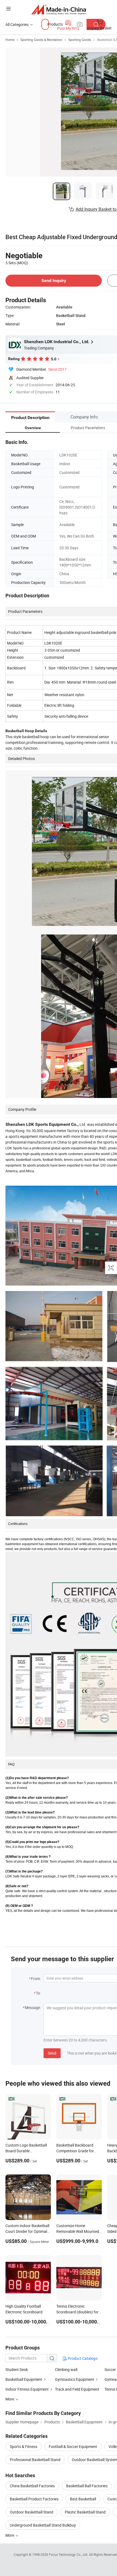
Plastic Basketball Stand (85, 2512)
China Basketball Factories (32, 2486)
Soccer (110, 2369)
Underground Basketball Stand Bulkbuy (43, 2525)
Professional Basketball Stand (35, 2460)
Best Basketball (83, 2499)
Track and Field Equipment (77, 2389)
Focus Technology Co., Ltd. (69, 2554)
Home (10, 40)
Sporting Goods (80, 40)
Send (52, 2053)
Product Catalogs (82, 2358)
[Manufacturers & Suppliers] (59, 9)
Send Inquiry (54, 281)
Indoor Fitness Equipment (27, 2389)
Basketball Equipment (24, 2379)
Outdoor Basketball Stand (32, 2512)
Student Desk (17, 2369)
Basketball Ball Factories (87, 2486)
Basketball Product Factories (34, 2499)
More (10, 2535)
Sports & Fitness (24, 2446)
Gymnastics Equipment (75, 2379)
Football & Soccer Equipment (73, 2446)
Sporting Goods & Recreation (41, 40)
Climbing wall (66, 2369)
